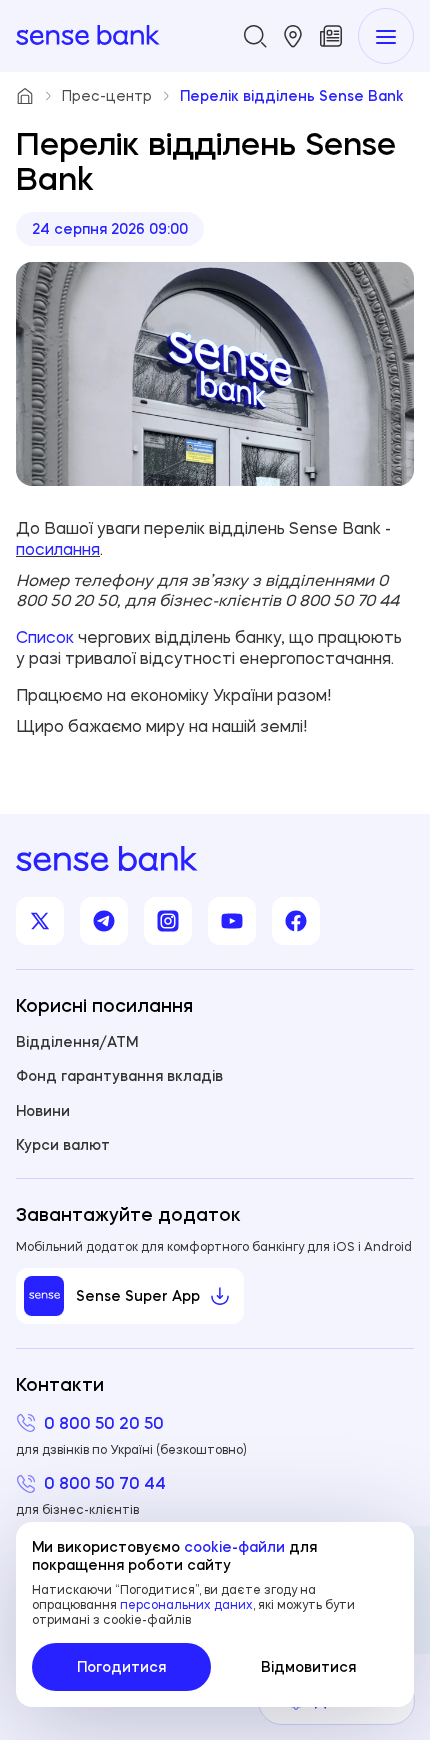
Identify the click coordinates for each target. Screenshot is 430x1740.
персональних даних (186, 1604)
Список (45, 637)
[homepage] (88, 36)
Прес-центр (107, 95)
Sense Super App (138, 1296)
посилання (58, 549)
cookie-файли (234, 1547)
